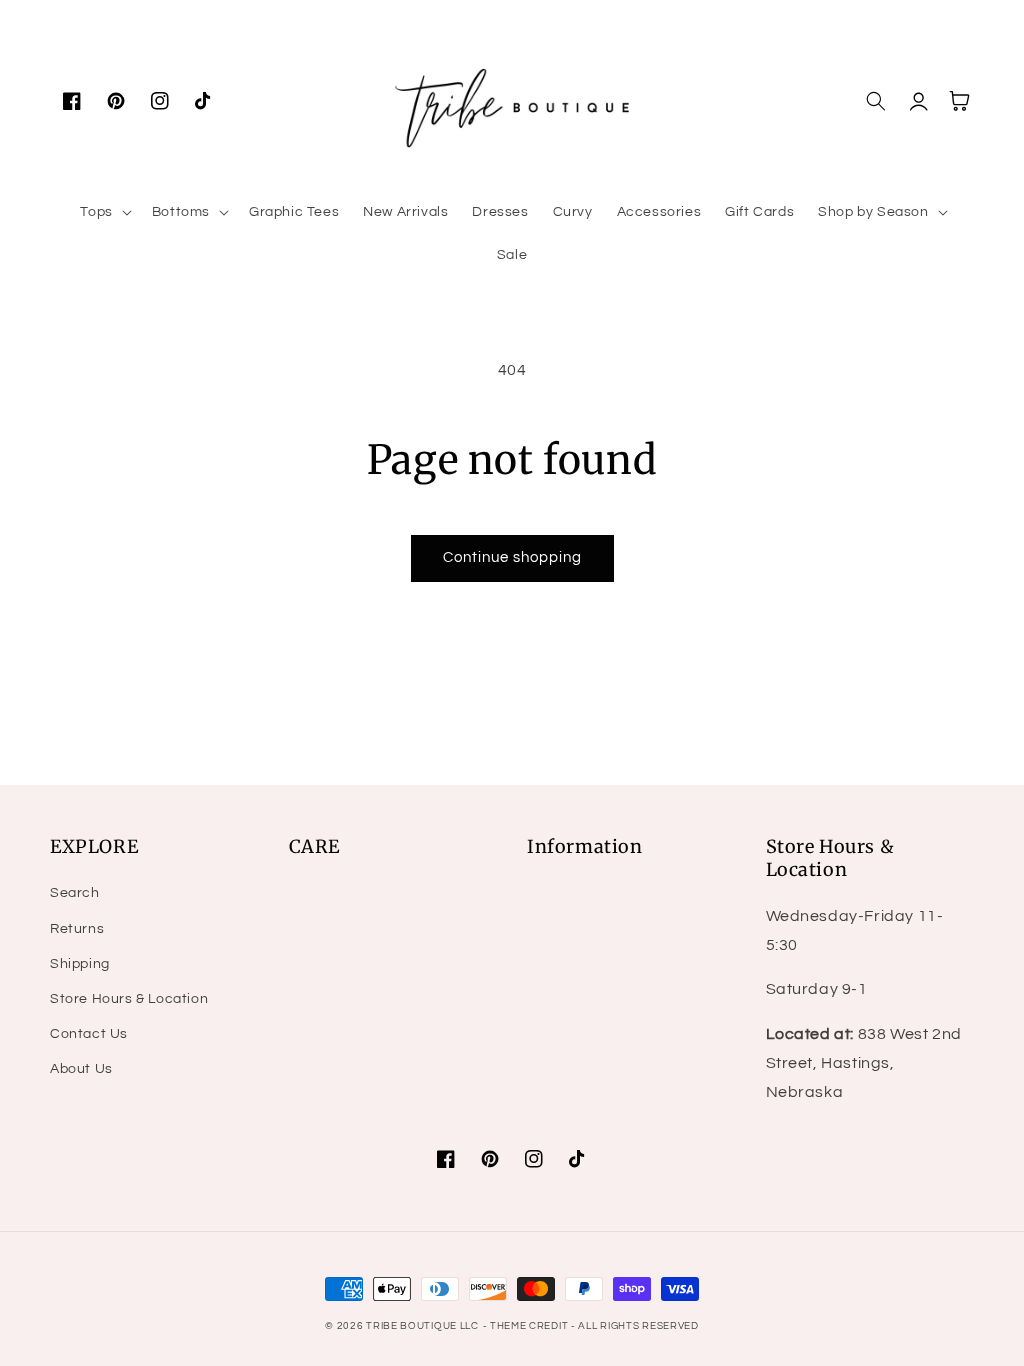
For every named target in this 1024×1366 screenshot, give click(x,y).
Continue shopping (512, 557)
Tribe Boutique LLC (422, 1326)
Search (75, 893)
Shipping (80, 964)
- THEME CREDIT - (531, 1326)
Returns (77, 929)
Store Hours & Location (129, 999)
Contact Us (89, 1034)
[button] (103, 212)
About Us (81, 1069)
